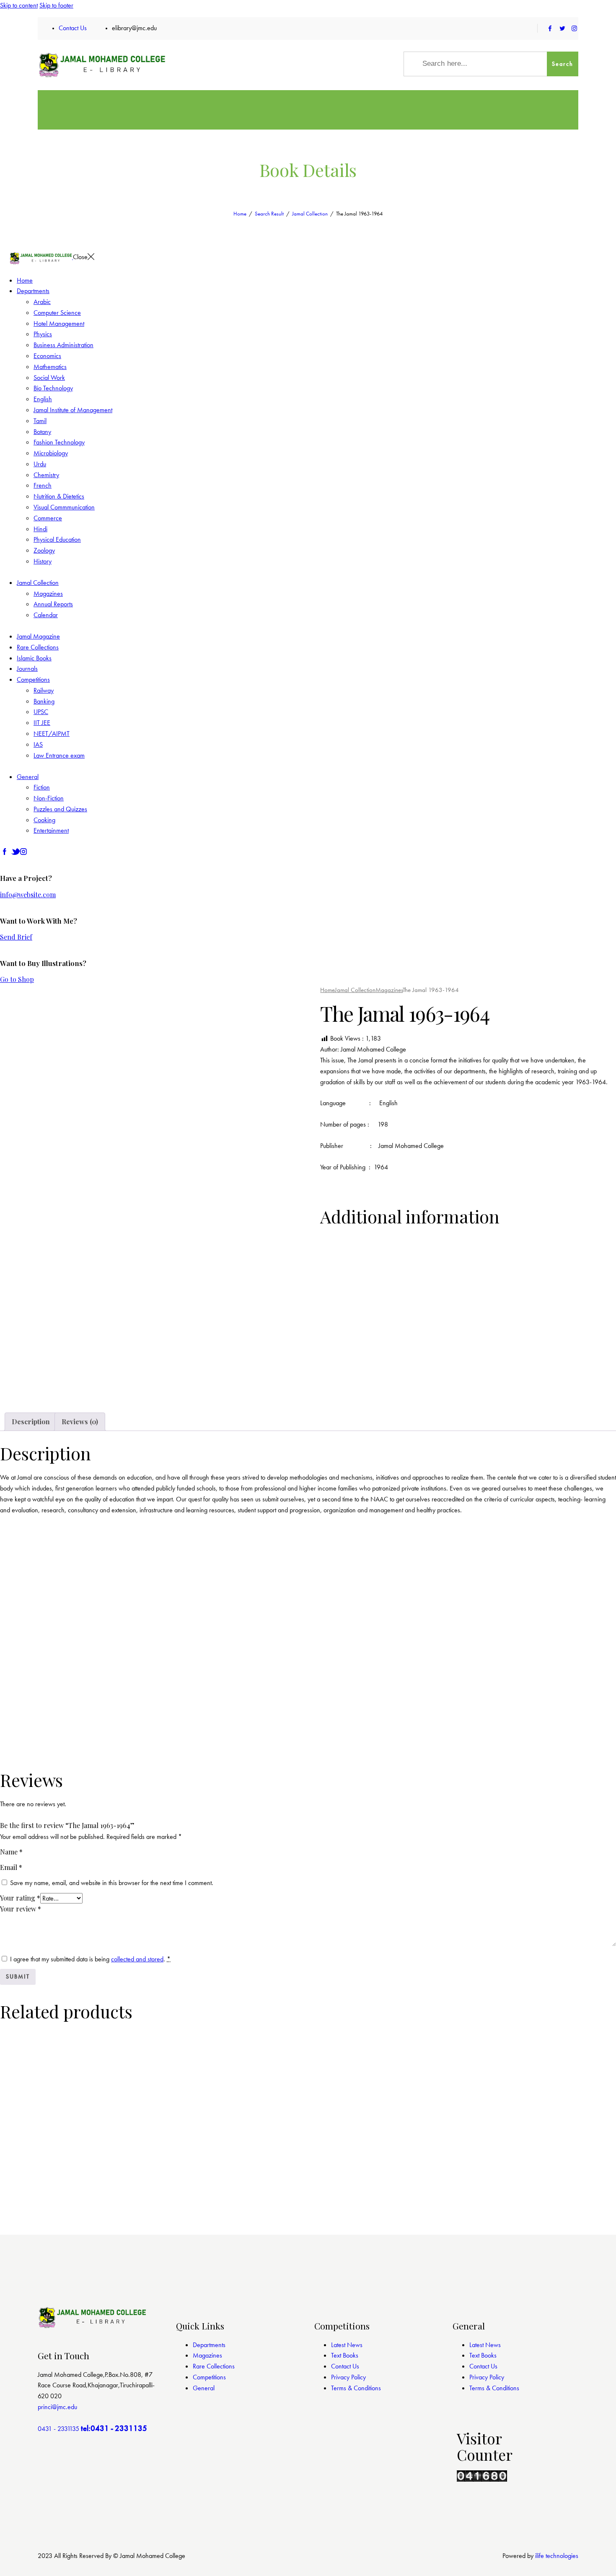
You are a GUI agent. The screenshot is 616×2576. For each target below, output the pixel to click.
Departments (209, 2345)
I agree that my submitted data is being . (90, 1959)
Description (31, 1422)
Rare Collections (214, 2366)
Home (240, 214)
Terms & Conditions (356, 2388)
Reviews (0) (80, 1422)
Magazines (389, 990)
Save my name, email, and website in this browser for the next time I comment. (112, 1883)
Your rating (20, 1898)
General (204, 2388)
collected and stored (137, 1959)
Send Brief (16, 937)
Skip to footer (56, 5)
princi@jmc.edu (57, 2407)
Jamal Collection (310, 214)
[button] (25, 1394)
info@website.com (28, 895)
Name (11, 1852)
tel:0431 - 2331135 (114, 2428)
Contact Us (345, 2366)
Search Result (269, 214)
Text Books (345, 2355)
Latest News (347, 2345)
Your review (21, 1909)
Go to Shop (17, 979)
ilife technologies (557, 2556)
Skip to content (19, 5)
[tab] (31, 1422)
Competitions (209, 2377)
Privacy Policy (348, 2377)
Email (11, 1867)
